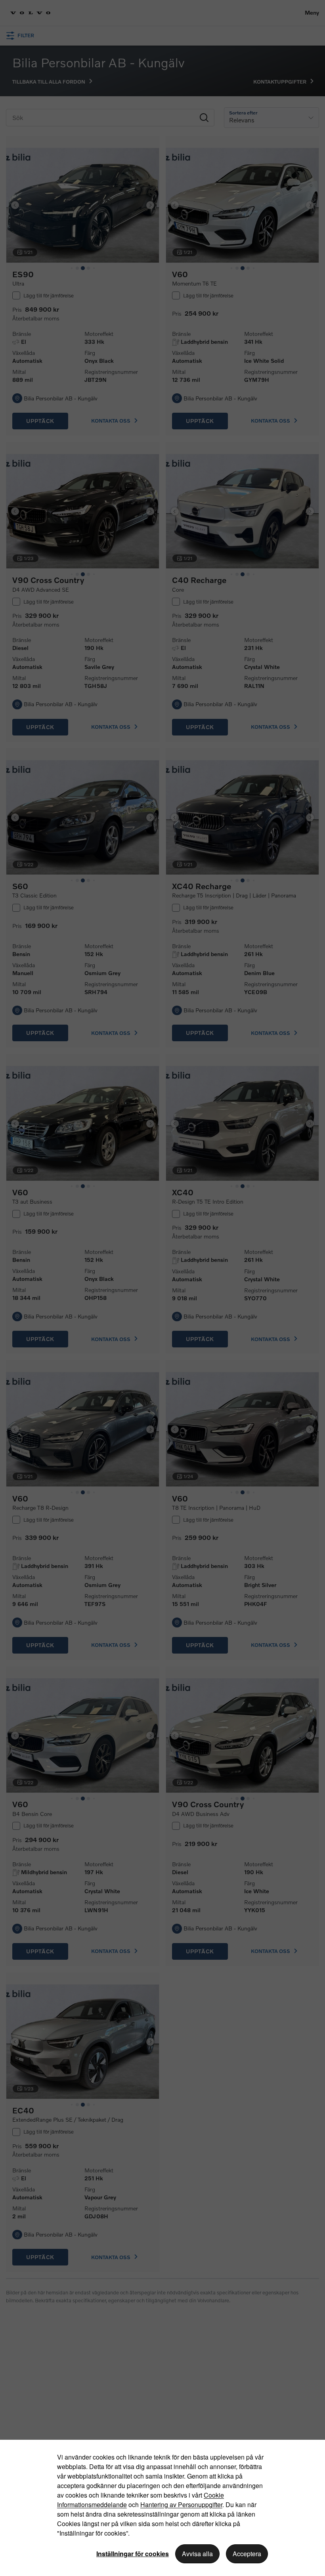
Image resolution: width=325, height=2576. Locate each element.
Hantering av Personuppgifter (181, 2505)
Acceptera (247, 2554)
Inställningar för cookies (133, 2554)
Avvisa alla (197, 2554)
